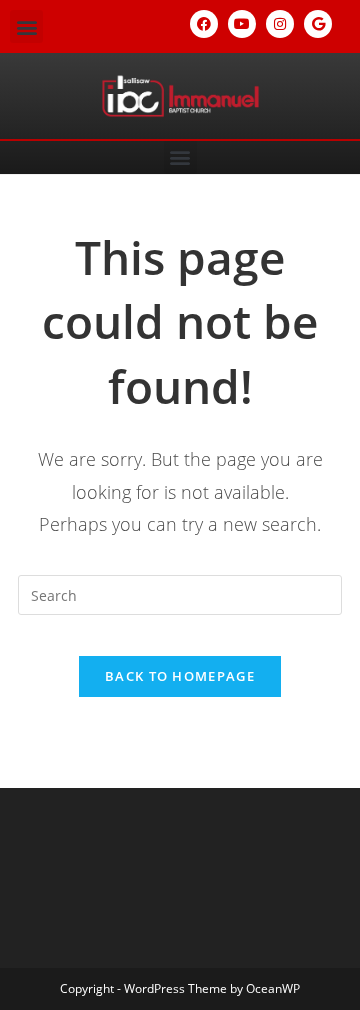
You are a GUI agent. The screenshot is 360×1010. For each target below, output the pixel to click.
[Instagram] (280, 24)
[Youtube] (242, 24)
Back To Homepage (180, 676)
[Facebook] (204, 24)
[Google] (318, 24)
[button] (26, 26)
